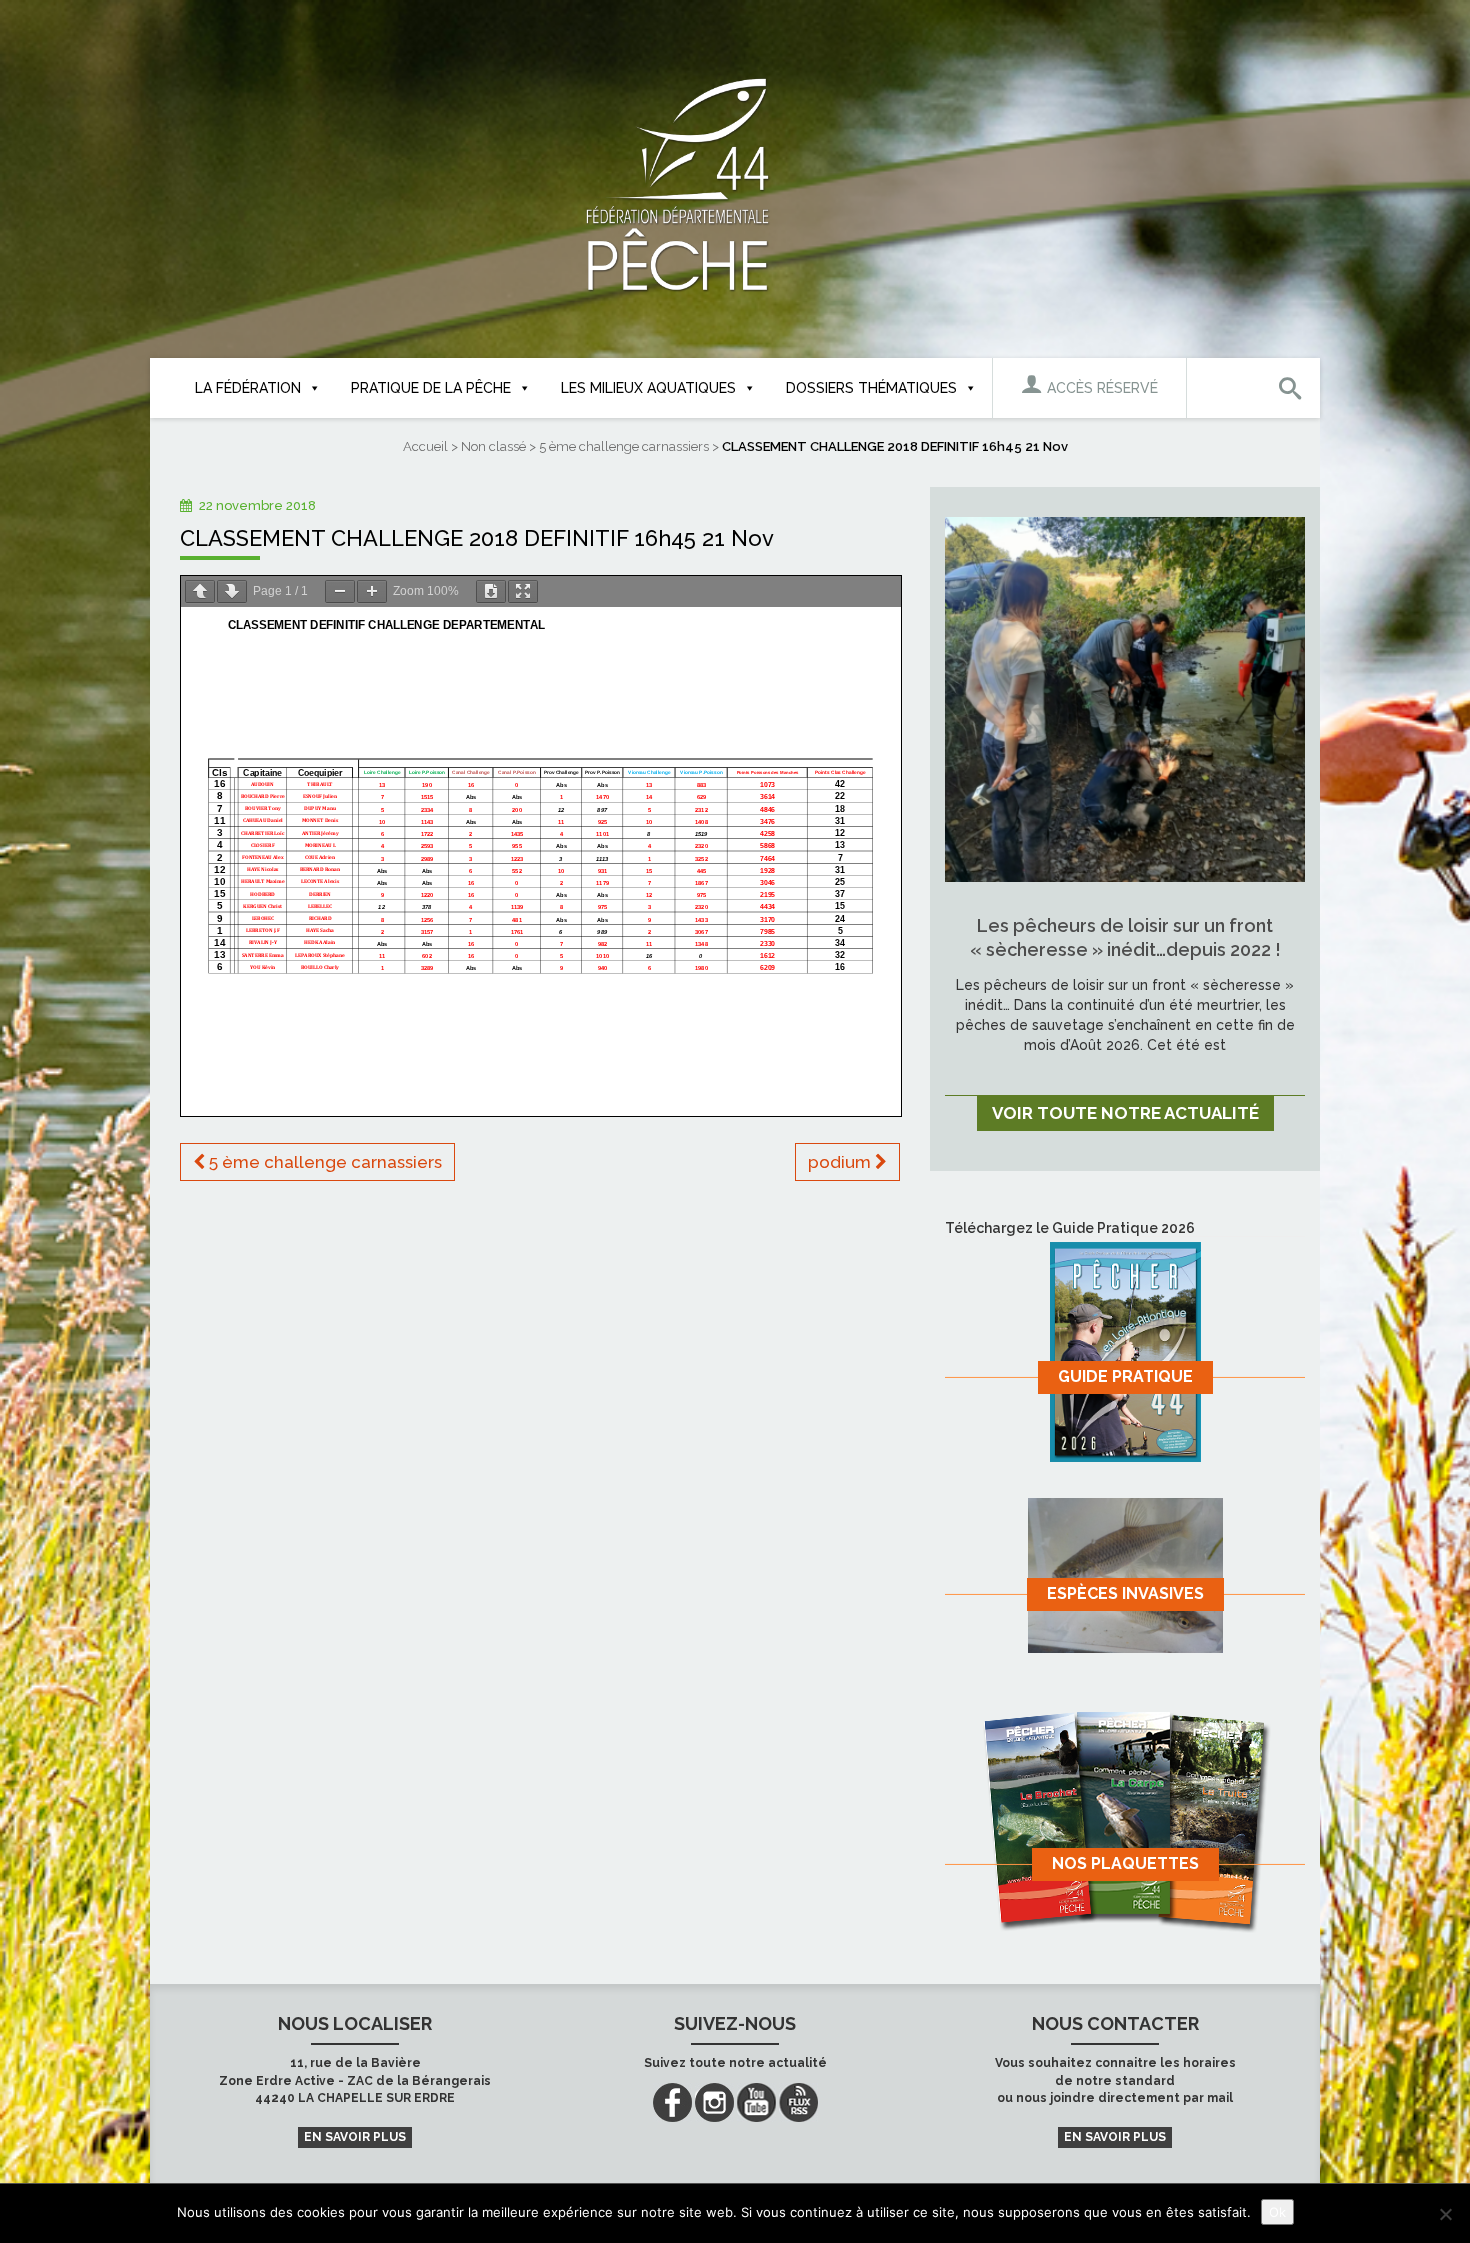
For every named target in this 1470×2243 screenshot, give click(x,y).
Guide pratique (1125, 1376)
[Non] (1445, 2214)
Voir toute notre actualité (1125, 1113)
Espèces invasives (1125, 1593)
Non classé (493, 446)
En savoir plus (355, 2137)
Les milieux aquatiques (648, 388)
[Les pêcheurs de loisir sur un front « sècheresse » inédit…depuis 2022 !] (1125, 698)
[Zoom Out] (340, 591)
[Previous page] (200, 591)
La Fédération (248, 388)
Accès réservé (1100, 388)
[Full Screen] (523, 591)
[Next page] (232, 591)
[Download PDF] (491, 591)
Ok (1277, 2212)
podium (841, 1162)
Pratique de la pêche (431, 388)
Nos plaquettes (1125, 1863)
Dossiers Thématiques (871, 388)
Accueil (425, 446)
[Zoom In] (372, 591)
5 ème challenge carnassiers (624, 446)
